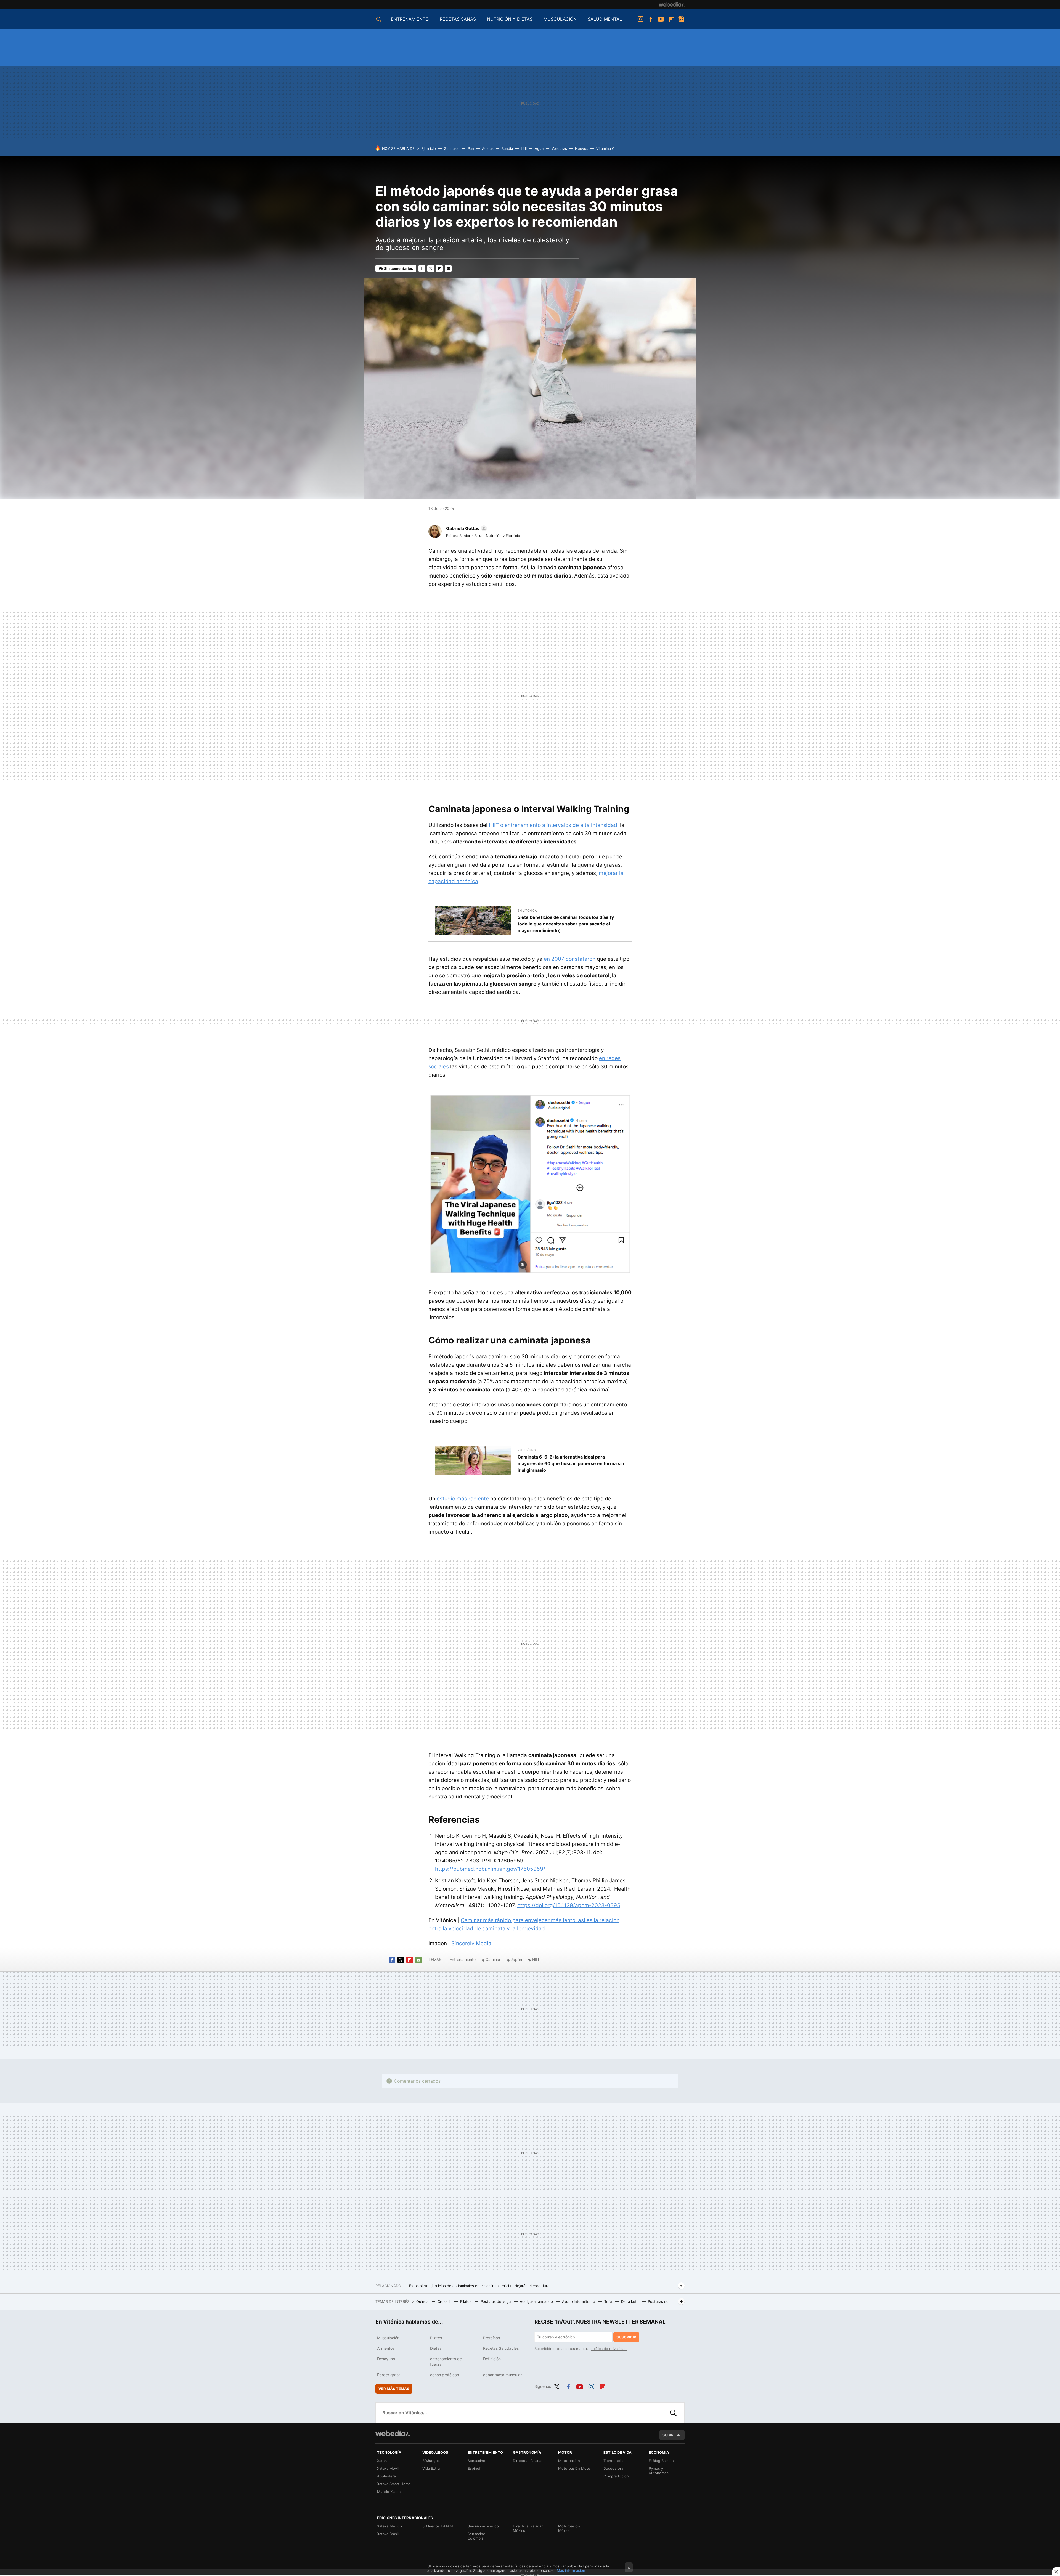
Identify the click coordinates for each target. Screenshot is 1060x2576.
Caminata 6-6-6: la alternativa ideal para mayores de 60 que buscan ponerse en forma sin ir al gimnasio (571, 1463)
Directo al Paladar (528, 2461)
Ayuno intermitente (579, 2301)
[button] (466, 528)
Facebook (651, 19)
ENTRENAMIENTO (410, 19)
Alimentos (386, 2348)
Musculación (388, 2338)
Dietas (436, 2348)
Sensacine (476, 2461)
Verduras (559, 148)
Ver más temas (394, 2389)
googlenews (681, 19)
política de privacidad (609, 2349)
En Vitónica (527, 911)
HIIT (536, 1959)
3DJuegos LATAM (438, 2526)
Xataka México (389, 2526)
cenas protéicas (444, 2375)
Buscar (673, 2413)
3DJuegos (431, 2461)
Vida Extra (431, 2468)
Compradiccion (616, 2476)
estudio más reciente (463, 1499)
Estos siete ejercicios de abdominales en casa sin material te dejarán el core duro (479, 2286)
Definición (492, 2359)
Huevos (582, 148)
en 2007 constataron (570, 959)
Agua (539, 148)
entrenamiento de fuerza (446, 2361)
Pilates (466, 2301)
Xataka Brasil (388, 2534)
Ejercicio (429, 148)
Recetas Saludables (501, 2348)
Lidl (524, 148)
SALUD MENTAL (605, 19)
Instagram (640, 19)
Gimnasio (452, 148)
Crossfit (445, 2301)
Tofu (609, 2301)
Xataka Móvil (388, 2468)
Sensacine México (483, 2526)
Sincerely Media (471, 1943)
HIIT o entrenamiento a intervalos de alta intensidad (553, 825)
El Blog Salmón (661, 2461)
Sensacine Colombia (476, 2536)
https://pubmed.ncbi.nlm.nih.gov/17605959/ (490, 1869)
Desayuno (386, 2359)
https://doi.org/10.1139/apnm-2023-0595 (569, 1905)
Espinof (474, 2468)
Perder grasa (389, 2375)
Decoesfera (613, 2468)
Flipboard (671, 19)
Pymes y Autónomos (659, 2471)
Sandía (507, 148)
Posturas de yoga (496, 2301)
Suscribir (626, 2337)
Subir (668, 2435)
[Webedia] (672, 4)
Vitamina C (605, 148)
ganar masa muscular (502, 2375)
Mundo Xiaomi (389, 2492)
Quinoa (423, 2301)
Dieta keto (630, 2301)
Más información (571, 2570)
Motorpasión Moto (574, 2468)
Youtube (661, 19)
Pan (471, 148)
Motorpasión (569, 2461)
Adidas (488, 148)
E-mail (448, 268)
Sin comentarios (398, 268)
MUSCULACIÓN (560, 19)
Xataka (383, 2461)
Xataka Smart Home (394, 2484)
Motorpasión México (569, 2528)
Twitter (431, 268)
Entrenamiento (463, 1959)
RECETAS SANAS (458, 19)
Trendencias (614, 2461)
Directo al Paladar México (528, 2528)
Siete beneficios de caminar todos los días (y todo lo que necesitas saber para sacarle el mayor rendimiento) (566, 924)
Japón (516, 1959)
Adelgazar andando (537, 2301)
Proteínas (491, 2338)
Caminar (493, 1959)
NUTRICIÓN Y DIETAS (510, 19)
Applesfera (386, 2476)
